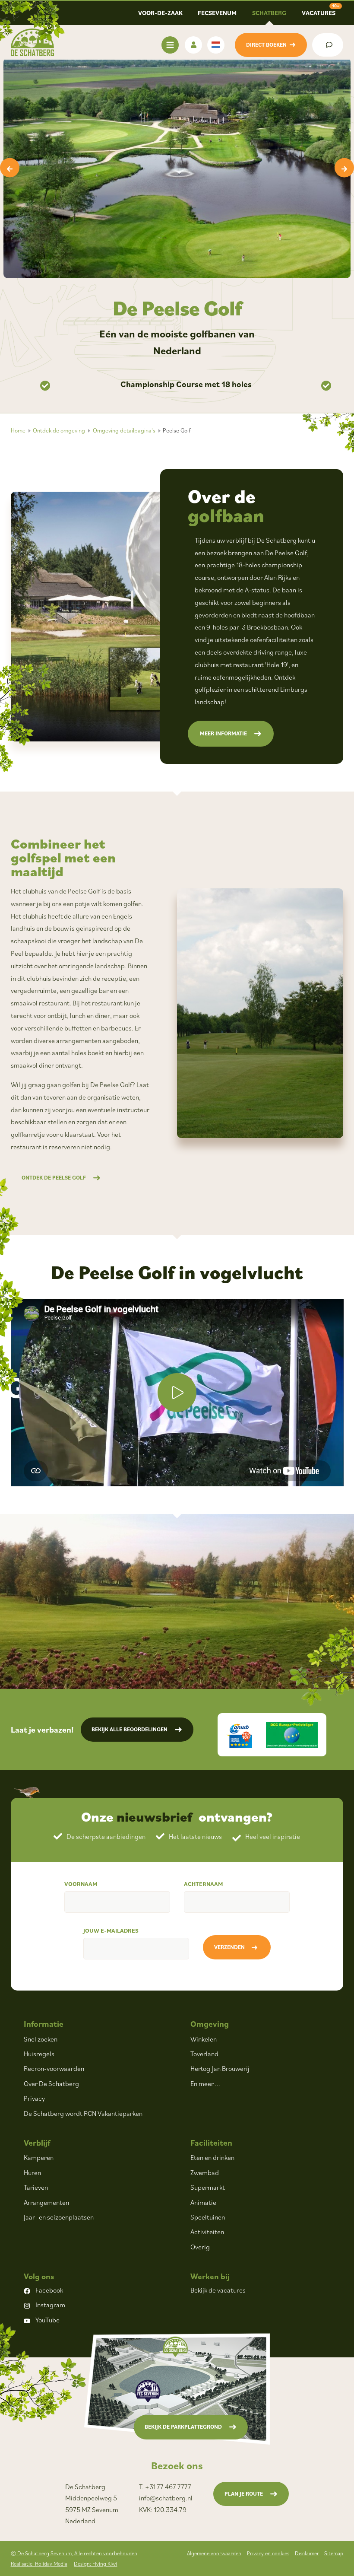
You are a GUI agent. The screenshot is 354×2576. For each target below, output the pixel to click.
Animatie (203, 2202)
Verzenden (229, 1947)
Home (18, 430)
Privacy (34, 2098)
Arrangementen (46, 2202)
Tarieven (36, 2187)
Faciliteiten (211, 2142)
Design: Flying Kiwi (95, 2564)
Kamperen (39, 2157)
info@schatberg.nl (166, 2498)
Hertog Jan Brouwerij (220, 2068)
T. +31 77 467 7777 (165, 2487)
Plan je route (244, 2494)
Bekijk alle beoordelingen (130, 1729)
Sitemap (334, 2553)
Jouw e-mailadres (111, 1930)
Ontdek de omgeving (59, 430)
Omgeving (210, 2024)
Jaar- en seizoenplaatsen (59, 2217)
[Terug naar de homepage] (32, 42)
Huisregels (39, 2054)
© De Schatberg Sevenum (74, 2553)
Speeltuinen (208, 2217)
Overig (200, 2247)
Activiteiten (207, 2232)
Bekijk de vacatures (218, 2290)
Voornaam (81, 1884)
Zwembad (205, 2172)
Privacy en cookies (268, 2553)
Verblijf (37, 2142)
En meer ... (205, 2083)
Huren (32, 2172)
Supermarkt (208, 2187)
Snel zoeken (41, 2039)
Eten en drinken (212, 2157)
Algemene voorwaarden (214, 2553)
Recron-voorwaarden (54, 2068)
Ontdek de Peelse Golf (54, 1178)
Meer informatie (223, 733)
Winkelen (204, 2039)
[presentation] (10, 168)
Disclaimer (307, 2553)
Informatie (44, 2024)
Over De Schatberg (51, 2083)
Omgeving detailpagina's (124, 430)
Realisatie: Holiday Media (39, 2564)
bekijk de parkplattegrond (183, 2427)
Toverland (204, 2054)
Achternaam (203, 1884)
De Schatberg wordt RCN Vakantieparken (83, 2113)
